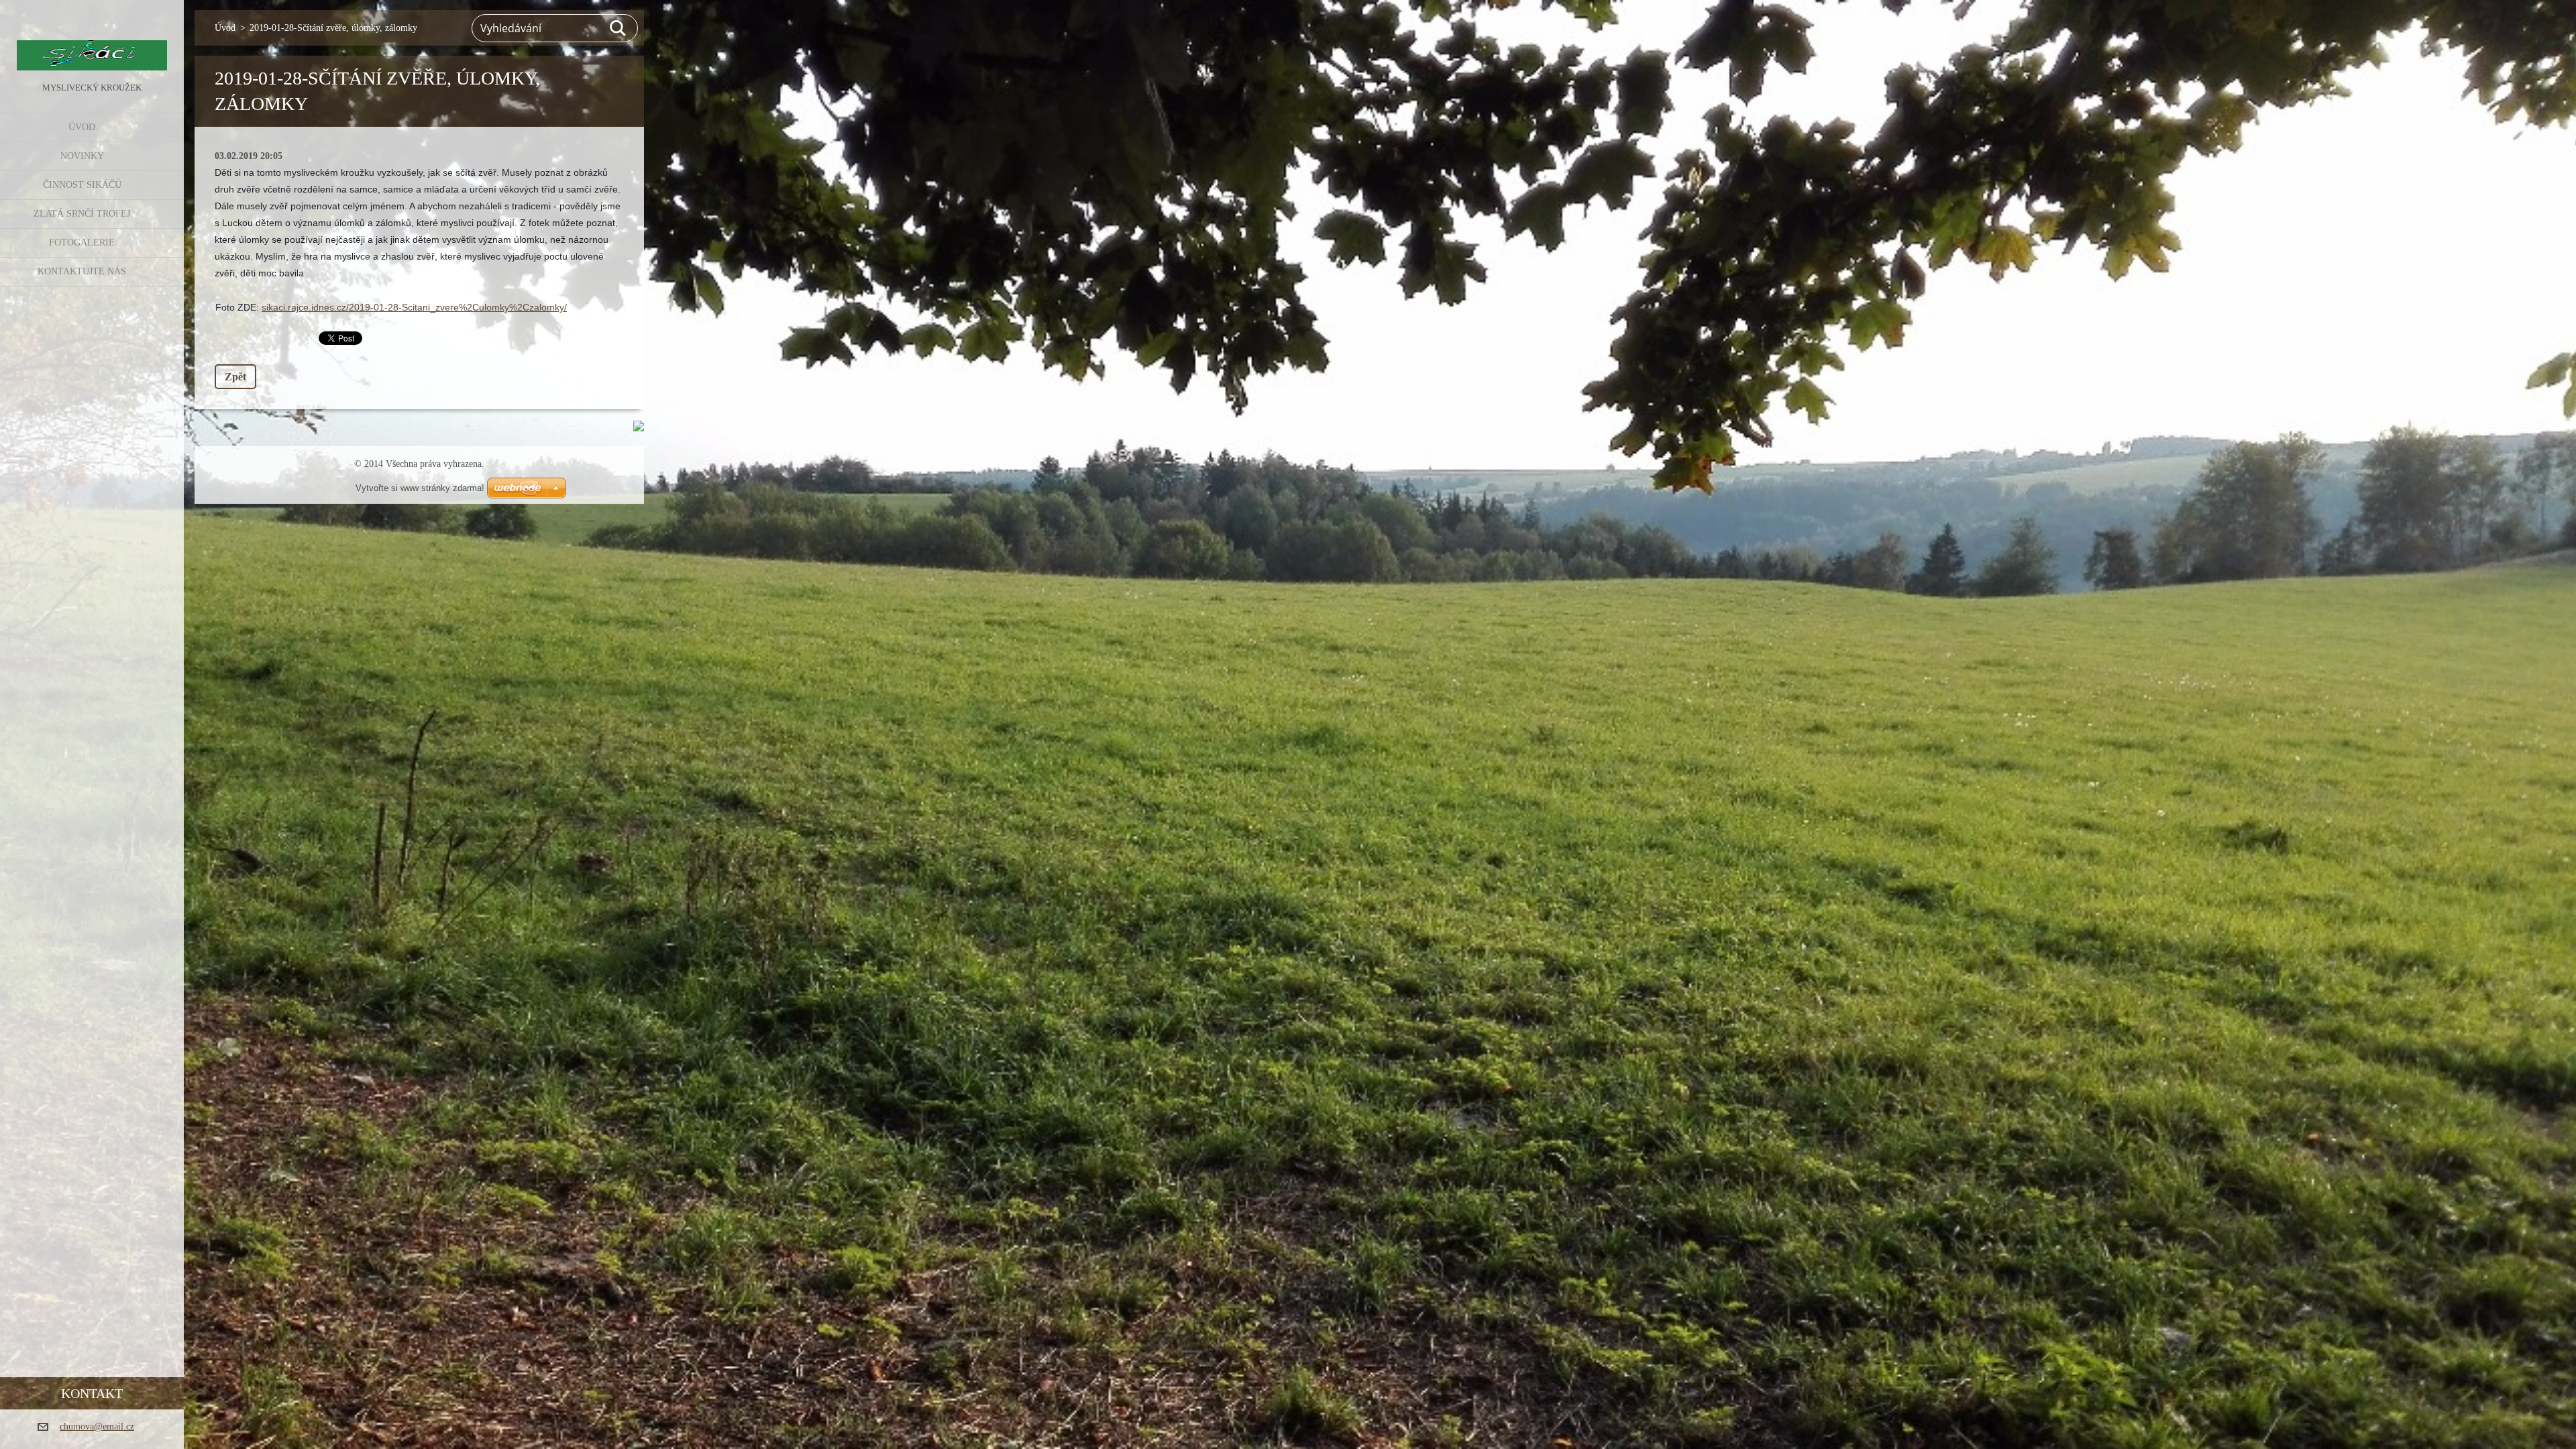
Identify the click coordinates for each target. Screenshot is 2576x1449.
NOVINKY (82, 156)
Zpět (235, 377)
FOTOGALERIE (82, 243)
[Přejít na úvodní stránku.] (92, 40)
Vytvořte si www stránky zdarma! (420, 488)
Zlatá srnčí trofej (82, 214)
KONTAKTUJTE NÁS (82, 271)
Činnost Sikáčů (82, 185)
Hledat (619, 28)
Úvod (82, 127)
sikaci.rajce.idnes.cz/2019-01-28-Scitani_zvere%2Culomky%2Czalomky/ (414, 307)
